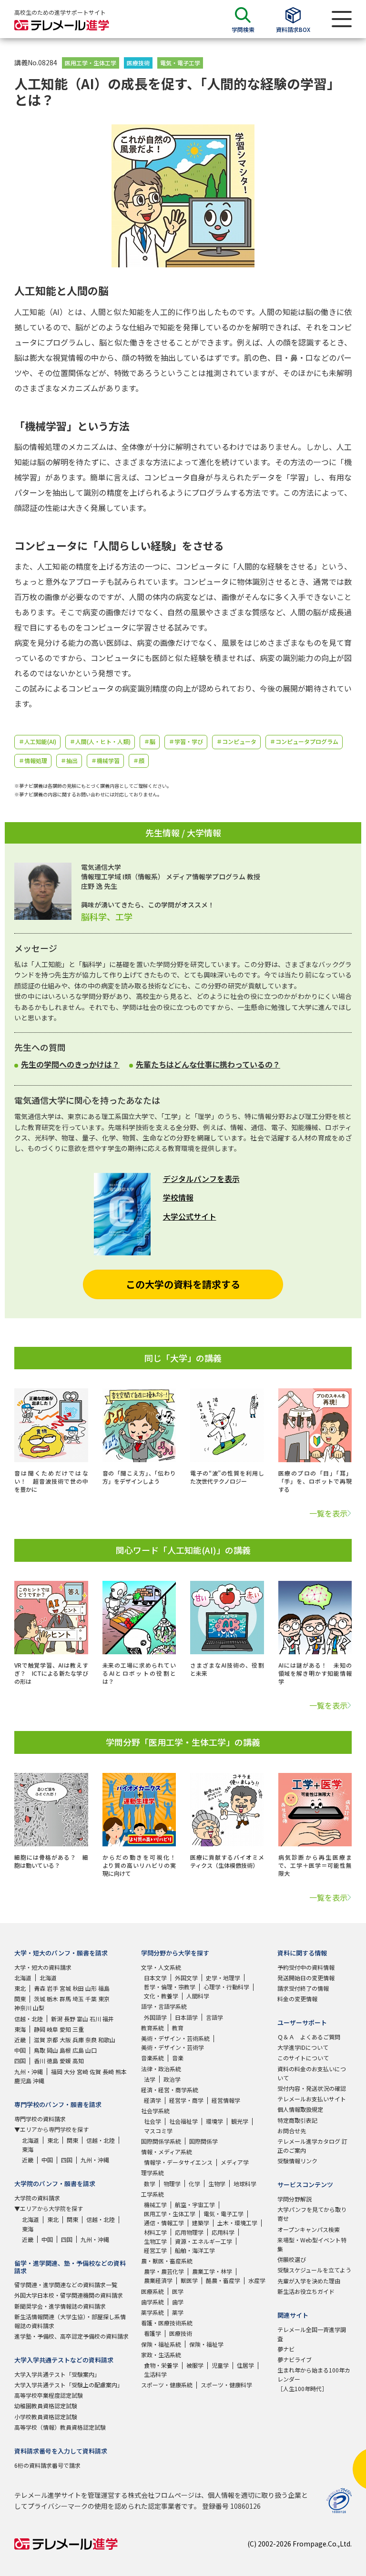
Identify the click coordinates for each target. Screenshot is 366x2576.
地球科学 (245, 2184)
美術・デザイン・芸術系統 (175, 2038)
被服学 (195, 2365)
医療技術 (138, 63)
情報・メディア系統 (167, 2152)
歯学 (178, 2302)
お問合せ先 (292, 2131)
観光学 (240, 2121)
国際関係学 (203, 2141)
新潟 (57, 2019)
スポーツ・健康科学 (226, 2385)
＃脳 (150, 741)
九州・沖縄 (29, 2072)
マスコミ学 (158, 2131)
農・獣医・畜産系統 (167, 2261)
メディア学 (235, 2162)
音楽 (178, 2058)
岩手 (52, 1988)
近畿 (20, 2040)
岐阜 (52, 2029)
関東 (20, 1999)
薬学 (178, 2312)
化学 (194, 2184)
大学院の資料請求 (37, 2198)
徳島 (52, 2061)
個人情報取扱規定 (300, 2109)
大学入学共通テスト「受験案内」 (57, 2374)
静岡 (40, 2029)
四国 (20, 2061)
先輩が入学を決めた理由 (309, 2281)
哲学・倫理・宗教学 (170, 1987)
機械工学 (155, 2204)
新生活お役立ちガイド (306, 2291)
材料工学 (155, 2232)
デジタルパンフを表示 (201, 1179)
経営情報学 (226, 2100)
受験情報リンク (297, 2161)
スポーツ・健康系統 (167, 2385)
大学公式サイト (190, 1216)
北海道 (23, 1978)
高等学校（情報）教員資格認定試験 (60, 2427)
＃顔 (139, 760)
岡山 (52, 2050)
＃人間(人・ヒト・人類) (100, 741)
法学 (150, 2079)
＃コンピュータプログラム (304, 741)
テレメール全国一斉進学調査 (312, 2334)
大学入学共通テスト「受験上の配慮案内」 (69, 2385)
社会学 (152, 2121)
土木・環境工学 (237, 2223)
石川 (95, 2019)
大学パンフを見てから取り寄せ (312, 2214)
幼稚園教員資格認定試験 (46, 2406)
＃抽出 (69, 760)
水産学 (257, 2280)
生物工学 (155, 2241)
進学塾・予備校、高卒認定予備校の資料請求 (71, 2336)
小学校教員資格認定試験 (46, 2417)
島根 (65, 2050)
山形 (91, 1988)
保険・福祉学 (206, 2344)
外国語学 (155, 2017)
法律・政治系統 (161, 2069)
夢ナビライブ (295, 2359)
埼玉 (78, 1999)
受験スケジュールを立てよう (314, 2270)
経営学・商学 (186, 2100)
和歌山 (107, 2040)
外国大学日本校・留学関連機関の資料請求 (69, 2295)
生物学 (217, 2184)
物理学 (172, 2184)
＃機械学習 (105, 760)
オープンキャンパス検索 (309, 2229)
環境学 (214, 2121)
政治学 (172, 2079)
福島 (104, 1988)
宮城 (65, 1988)
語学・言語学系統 (164, 2006)
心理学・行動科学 (226, 1987)
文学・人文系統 (161, 1967)
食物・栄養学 (161, 2365)
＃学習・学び (186, 741)
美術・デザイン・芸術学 (173, 2047)
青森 (40, 1988)
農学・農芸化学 (164, 2271)
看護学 (152, 2333)
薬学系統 (152, 2312)
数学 (150, 2184)
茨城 (40, 1999)
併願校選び (292, 2259)
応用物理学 (189, 2232)
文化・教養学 (161, 1996)
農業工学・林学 (212, 2271)
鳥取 (40, 2050)
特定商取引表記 (297, 2120)
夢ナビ (286, 2349)
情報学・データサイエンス (178, 2162)
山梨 (39, 2008)
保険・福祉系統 (161, 2344)
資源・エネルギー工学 (203, 2241)
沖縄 (39, 2081)
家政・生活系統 (161, 2355)
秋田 (78, 1988)
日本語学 (186, 2017)
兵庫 (78, 2040)
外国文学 (186, 1978)
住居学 (245, 2365)
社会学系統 (155, 2111)
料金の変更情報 (297, 1999)
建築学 (201, 2223)
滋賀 (40, 2040)
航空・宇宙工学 (195, 2204)
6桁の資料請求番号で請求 (47, 2465)
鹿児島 (23, 2081)
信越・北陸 (29, 2019)
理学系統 (152, 2173)
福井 (108, 2019)
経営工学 (155, 2250)
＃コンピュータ (236, 741)
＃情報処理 (33, 760)
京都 (52, 2040)
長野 (70, 2019)
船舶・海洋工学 (195, 2250)
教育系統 (152, 2028)
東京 (104, 1999)
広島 (78, 2050)
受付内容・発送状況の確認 (312, 2088)
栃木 (52, 1999)
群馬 (65, 1999)
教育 (178, 2028)
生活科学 (155, 2374)
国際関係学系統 (161, 2141)
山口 (91, 2050)
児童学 (220, 2365)
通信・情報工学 (164, 2223)
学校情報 (178, 1197)
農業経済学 (158, 2280)
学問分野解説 (295, 2199)
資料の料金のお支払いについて (312, 2073)
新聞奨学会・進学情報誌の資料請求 (60, 2306)
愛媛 (65, 2061)
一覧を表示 (328, 1513)
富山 (82, 2019)
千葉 (91, 1999)
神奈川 (23, 2008)
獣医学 (189, 2280)
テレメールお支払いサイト (312, 2099)
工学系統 (152, 2194)
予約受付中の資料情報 (306, 1967)
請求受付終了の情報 (303, 1988)
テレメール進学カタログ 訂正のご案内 (312, 2146)
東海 (20, 2029)
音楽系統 (152, 2058)
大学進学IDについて (303, 2047)
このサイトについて (303, 2058)
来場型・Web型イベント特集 (312, 2244)
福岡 (57, 2072)
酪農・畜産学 (223, 2280)
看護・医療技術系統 (167, 2323)
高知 (78, 2061)
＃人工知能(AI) (37, 741)
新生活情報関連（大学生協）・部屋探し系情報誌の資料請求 (70, 2321)
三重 (78, 2029)
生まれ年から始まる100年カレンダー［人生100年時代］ (314, 2379)
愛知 (65, 2029)
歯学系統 (152, 2302)
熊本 (121, 2072)
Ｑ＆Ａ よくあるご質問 (309, 2037)
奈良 (91, 2040)
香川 (40, 2061)
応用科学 (223, 2232)
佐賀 (95, 2072)
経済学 (152, 2100)
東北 (20, 1988)
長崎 (108, 2072)
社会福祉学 (183, 2121)
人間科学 (198, 1996)
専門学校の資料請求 (40, 2119)
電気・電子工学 (180, 63)
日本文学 (155, 1978)
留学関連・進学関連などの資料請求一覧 (66, 2285)
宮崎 (82, 2072)
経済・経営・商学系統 (170, 2090)
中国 (20, 2050)
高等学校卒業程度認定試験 (49, 2395)
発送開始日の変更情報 (306, 1978)
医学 (178, 2291)
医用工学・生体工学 (91, 63)
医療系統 (152, 2291)
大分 (70, 2072)
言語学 (214, 2017)
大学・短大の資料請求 (43, 1967)
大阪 (65, 2040)
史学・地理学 (223, 1978)
